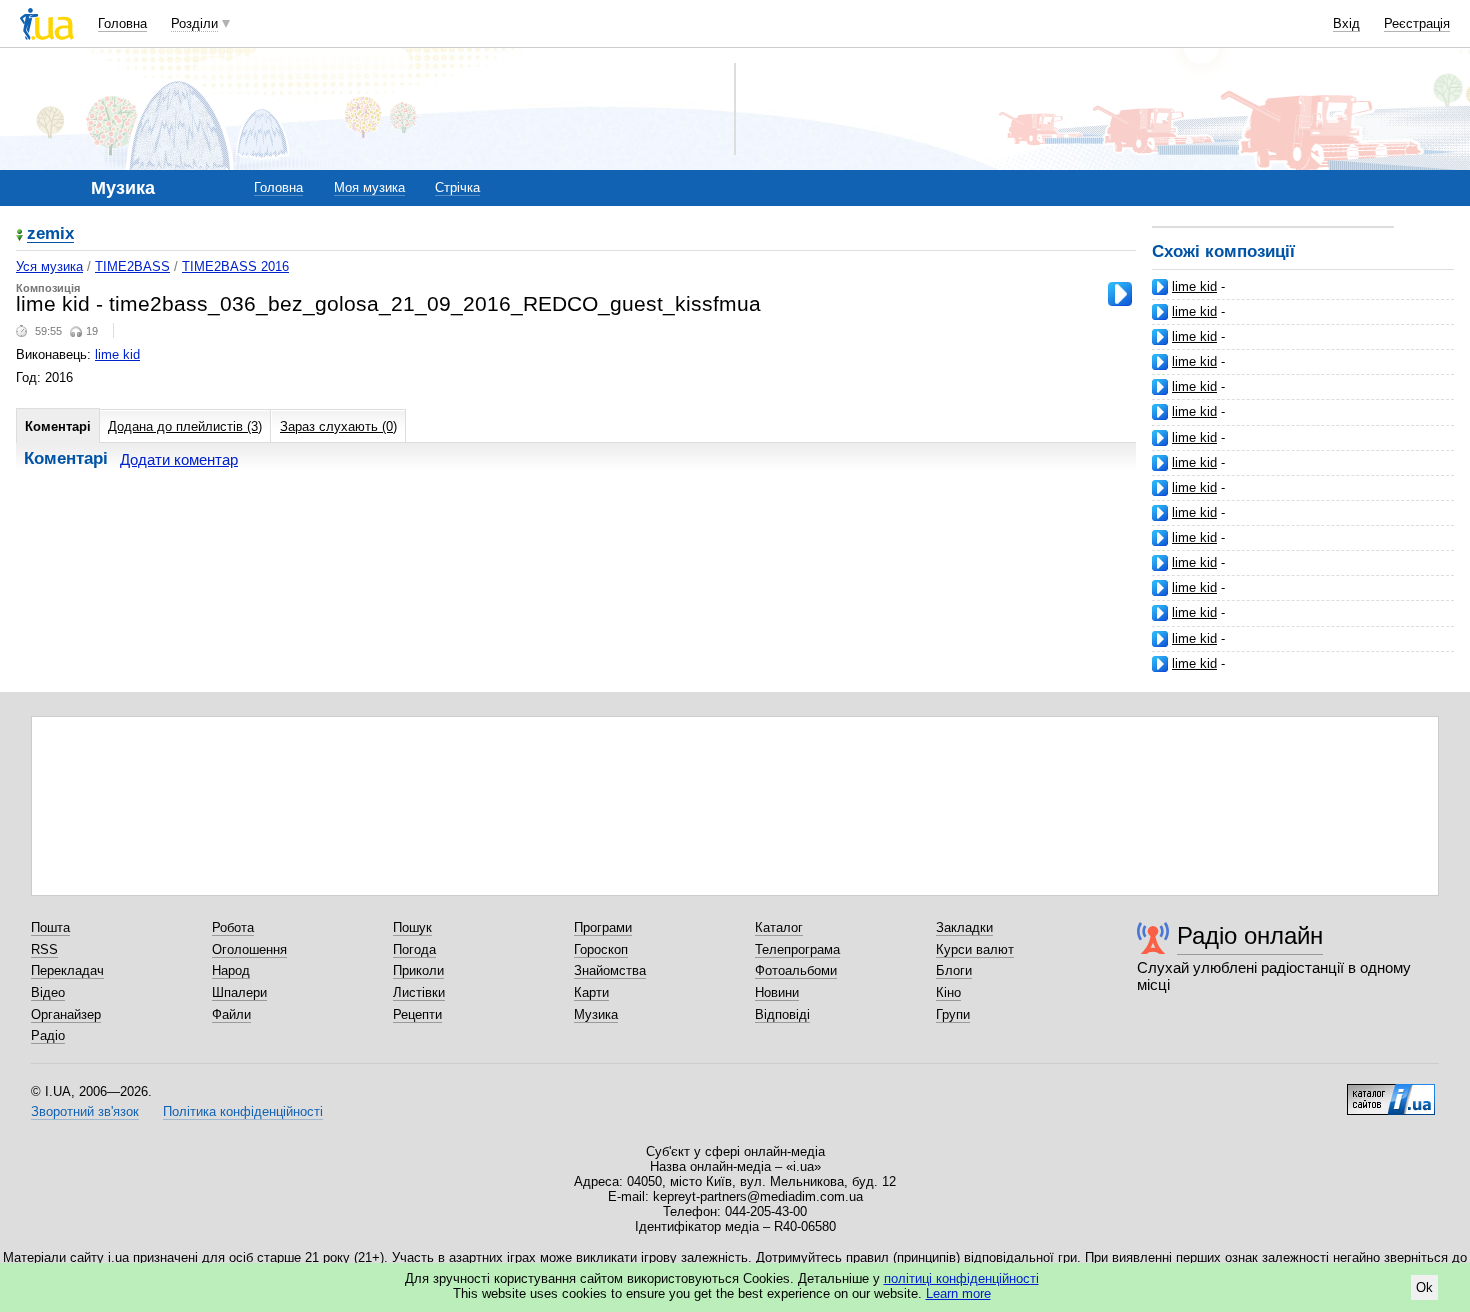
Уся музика (49, 266)
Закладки (964, 927)
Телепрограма (797, 949)
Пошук (412, 927)
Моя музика (369, 187)
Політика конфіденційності (243, 1111)
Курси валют (975, 949)
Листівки (419, 992)
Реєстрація (1417, 23)
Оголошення (249, 949)
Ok (1424, 1287)
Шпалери (239, 992)
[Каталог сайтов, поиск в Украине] (1391, 1092)
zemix (50, 234)
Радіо (48, 1035)
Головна (122, 23)
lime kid (1194, 286)
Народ (231, 970)
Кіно (948, 992)
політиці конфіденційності (961, 1278)
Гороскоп (601, 949)
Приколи (418, 970)
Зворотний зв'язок (85, 1111)
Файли (231, 1014)
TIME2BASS (132, 266)
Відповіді (782, 1014)
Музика (596, 1014)
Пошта (50, 927)
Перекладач (67, 970)
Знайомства (610, 970)
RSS (44, 949)
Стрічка (457, 187)
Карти (591, 992)
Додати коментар (179, 459)
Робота (233, 927)
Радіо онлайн (1250, 935)
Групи (953, 1014)
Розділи (194, 23)
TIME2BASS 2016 (235, 266)
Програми (603, 927)
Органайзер (66, 1014)
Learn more (958, 1293)
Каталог (779, 927)
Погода (414, 949)
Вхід (1346, 23)
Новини (777, 992)
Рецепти (417, 1014)
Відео (48, 992)
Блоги (954, 970)
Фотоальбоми (796, 970)
